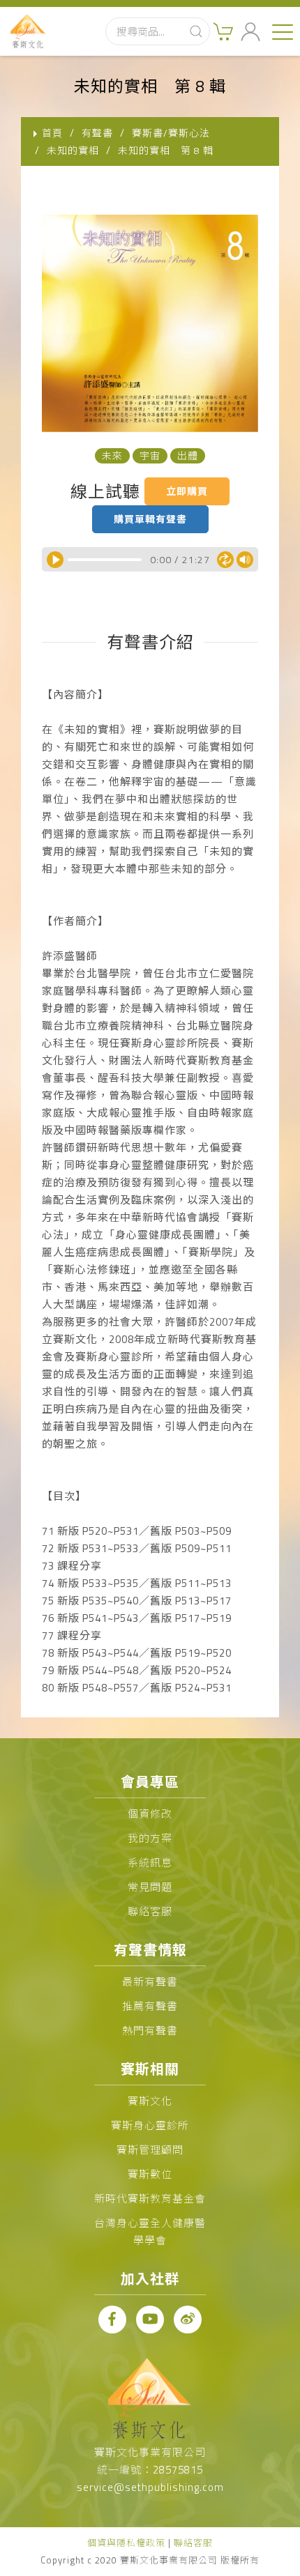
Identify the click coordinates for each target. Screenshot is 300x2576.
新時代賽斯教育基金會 (150, 2199)
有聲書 (97, 133)
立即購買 (187, 491)
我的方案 (150, 1838)
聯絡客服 (150, 1911)
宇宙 (150, 455)
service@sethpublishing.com (150, 2487)
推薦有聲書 (150, 2006)
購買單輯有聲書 (150, 519)
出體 (188, 455)
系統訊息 (150, 1863)
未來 (112, 455)
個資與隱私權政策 (126, 2543)
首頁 (52, 133)
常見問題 (150, 1887)
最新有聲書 (150, 1982)
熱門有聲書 (150, 2031)
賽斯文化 (150, 2101)
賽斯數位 (150, 2174)
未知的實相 (73, 150)
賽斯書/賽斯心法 (171, 133)
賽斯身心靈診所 (150, 2125)
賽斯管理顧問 (150, 2150)
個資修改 (150, 1814)
